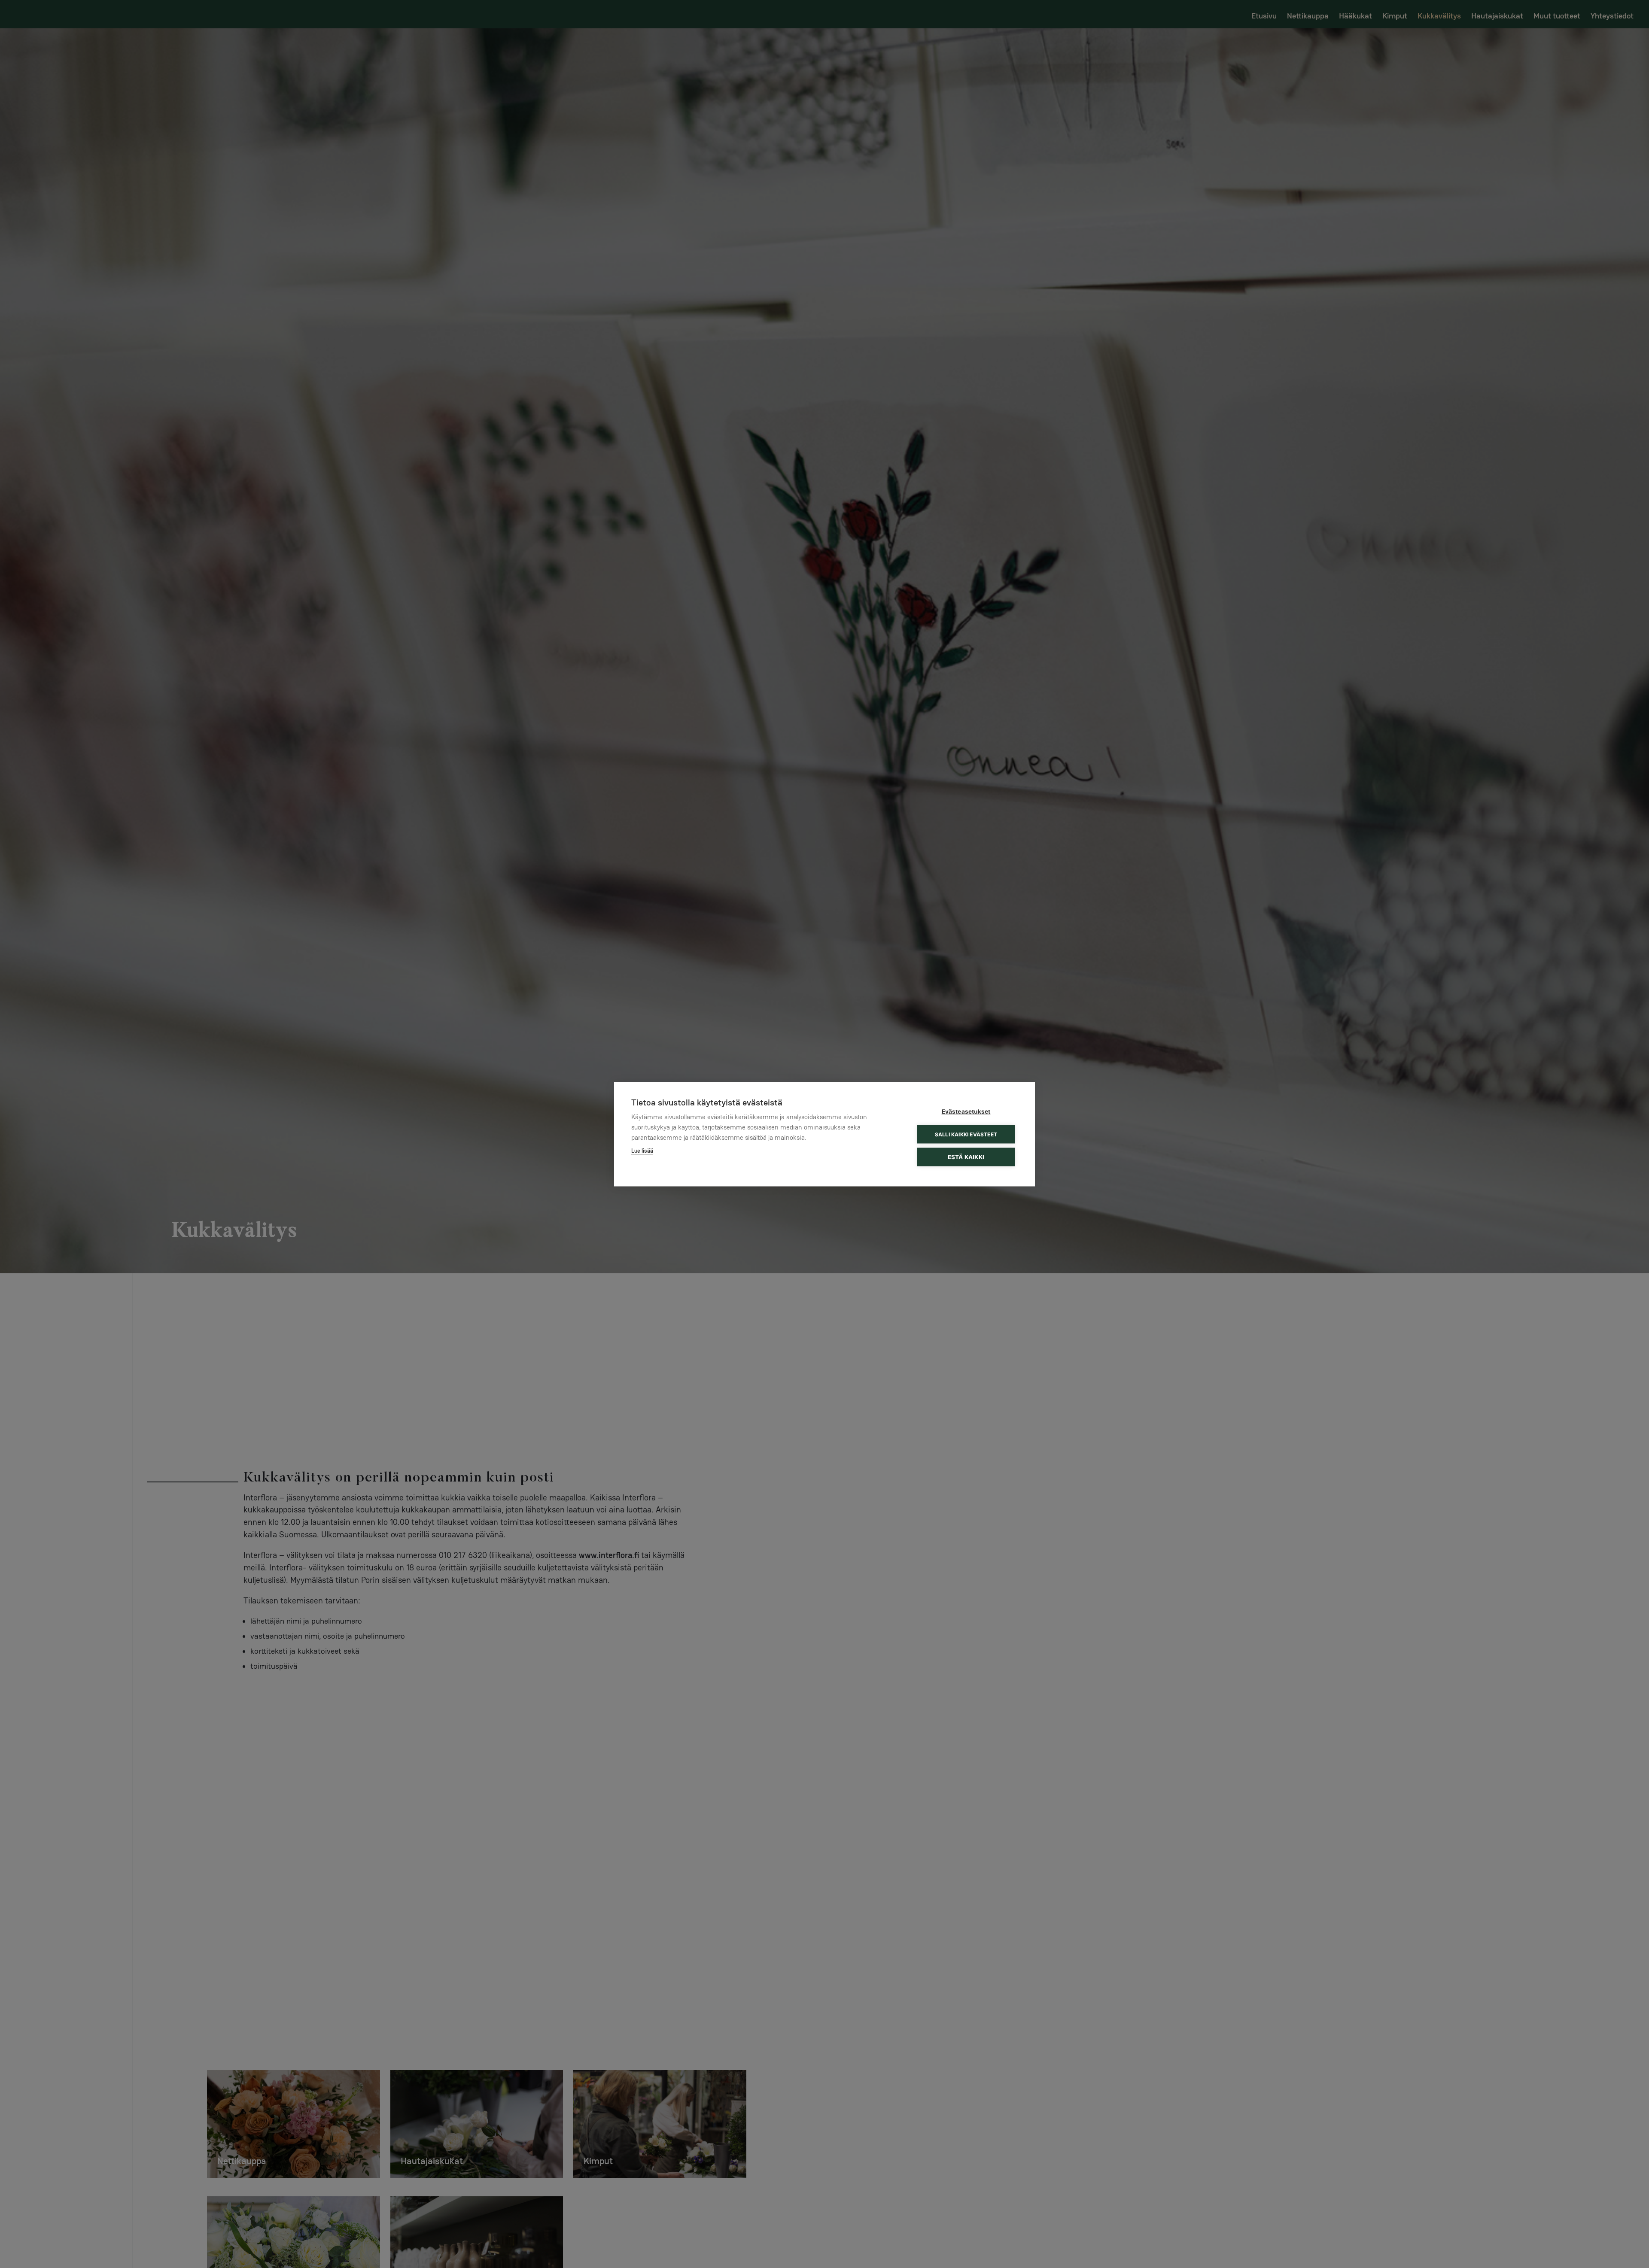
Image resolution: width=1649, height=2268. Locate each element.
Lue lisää (642, 1150)
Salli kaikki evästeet (966, 1134)
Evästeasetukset (966, 1111)
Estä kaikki (966, 1157)
